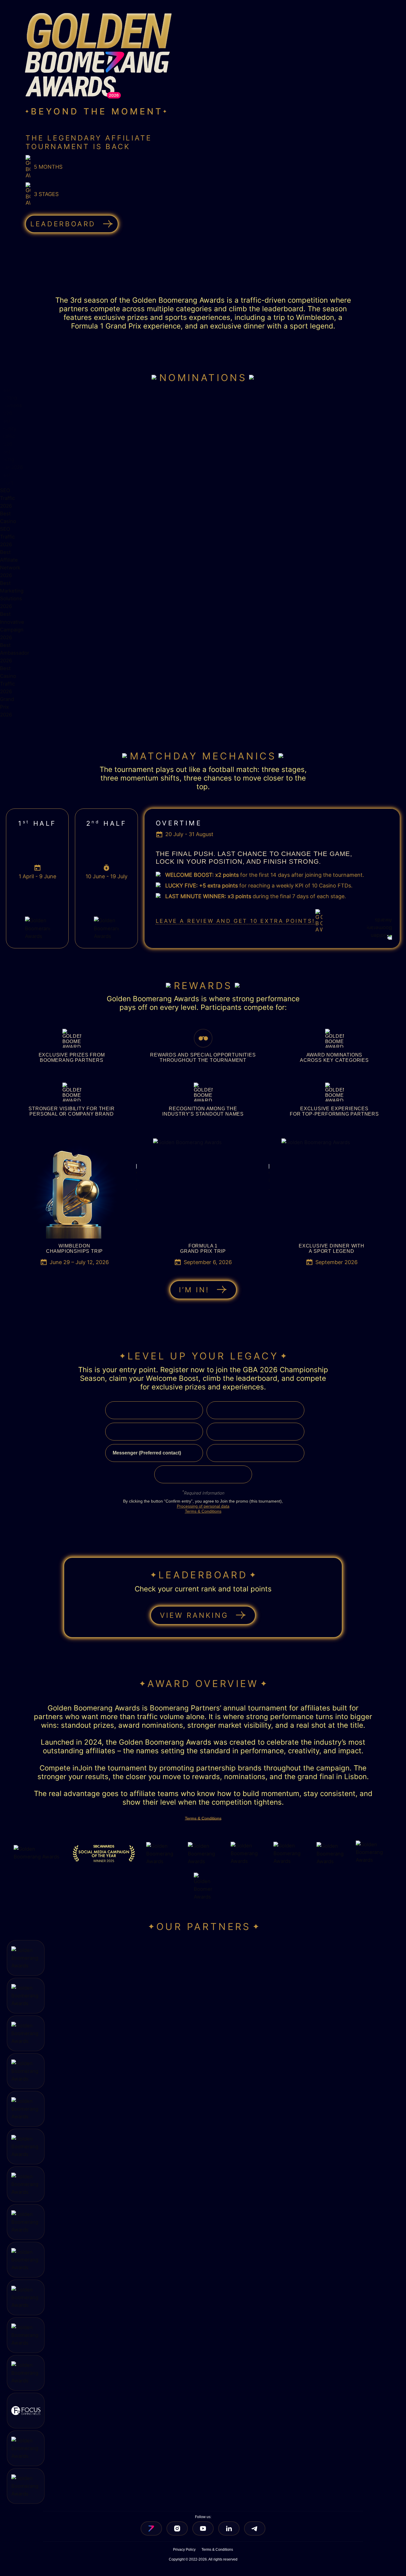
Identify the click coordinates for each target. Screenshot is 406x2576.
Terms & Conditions (203, 1511)
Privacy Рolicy (184, 2550)
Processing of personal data (203, 1506)
